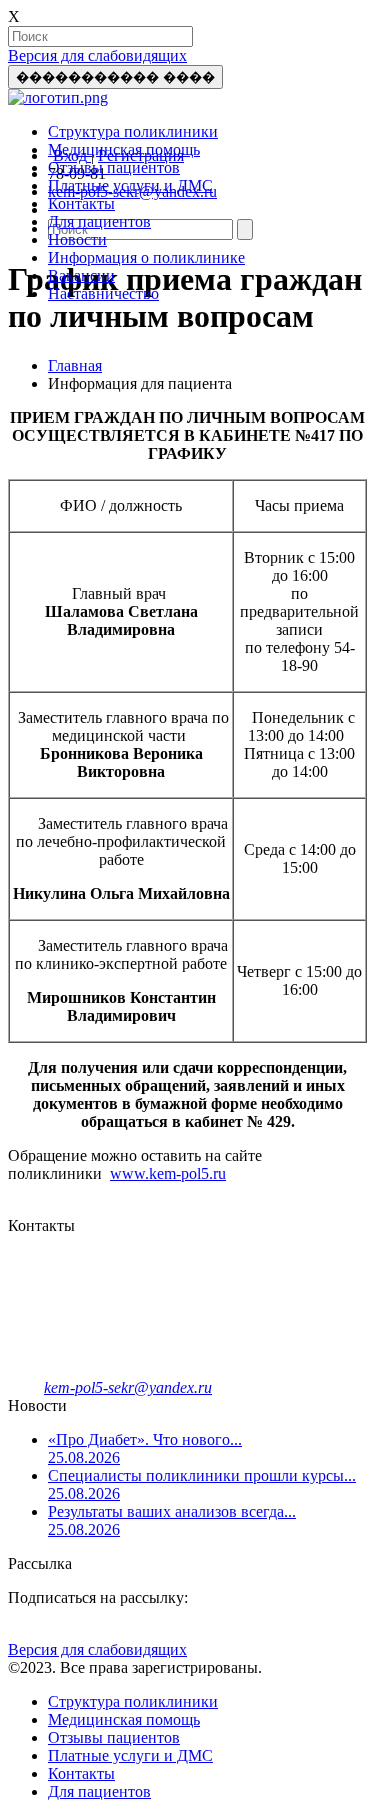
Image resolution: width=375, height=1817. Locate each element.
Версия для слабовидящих (97, 55)
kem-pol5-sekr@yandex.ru (128, 1387)
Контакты (81, 203)
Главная (75, 365)
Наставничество (103, 293)
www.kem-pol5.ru (168, 1173)
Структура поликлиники (133, 131)
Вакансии (81, 275)
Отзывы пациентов (114, 167)
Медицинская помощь (124, 149)
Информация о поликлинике (146, 257)
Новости (77, 239)
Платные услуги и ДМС (130, 185)
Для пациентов (99, 221)
